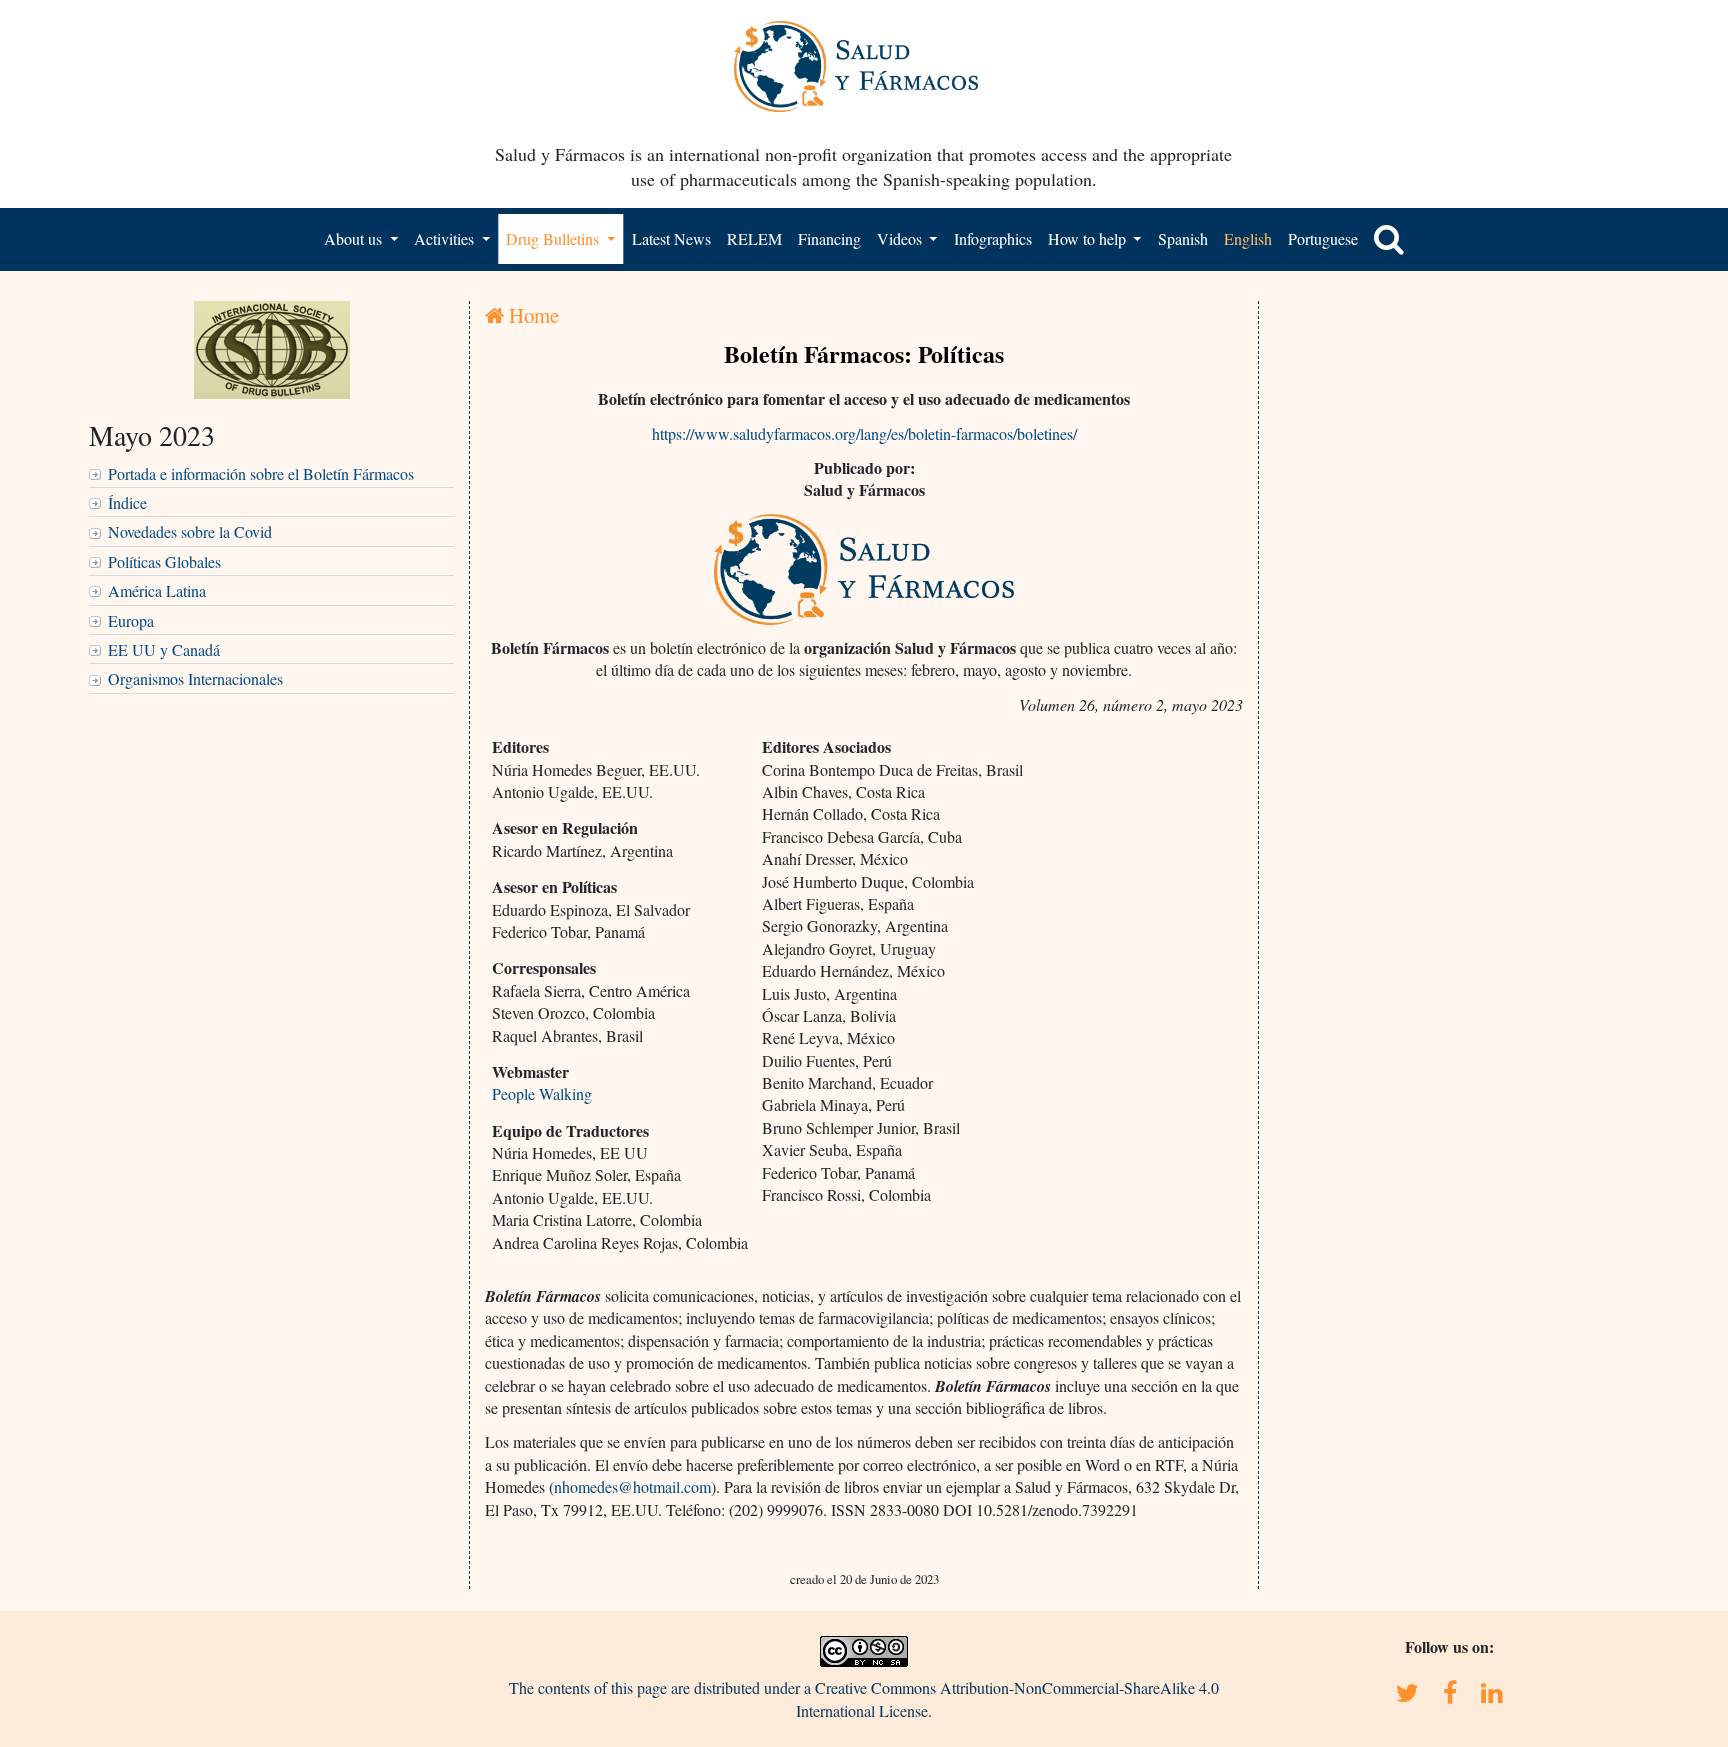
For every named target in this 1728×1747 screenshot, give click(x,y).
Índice (127, 502)
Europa (131, 620)
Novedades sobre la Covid (190, 531)
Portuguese (1323, 238)
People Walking (542, 1093)
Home (531, 315)
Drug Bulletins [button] (554, 238)
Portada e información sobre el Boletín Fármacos (261, 473)
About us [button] (355, 238)
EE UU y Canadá (164, 649)
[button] (1389, 239)
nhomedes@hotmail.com (632, 1486)
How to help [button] (1089, 238)
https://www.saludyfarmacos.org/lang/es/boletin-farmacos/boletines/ (864, 433)
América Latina (157, 590)
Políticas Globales (164, 561)
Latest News (671, 238)
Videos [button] (901, 238)
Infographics (993, 238)
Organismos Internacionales (195, 678)
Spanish (1183, 238)
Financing (829, 238)
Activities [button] (446, 238)
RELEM (754, 238)
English (1248, 238)
